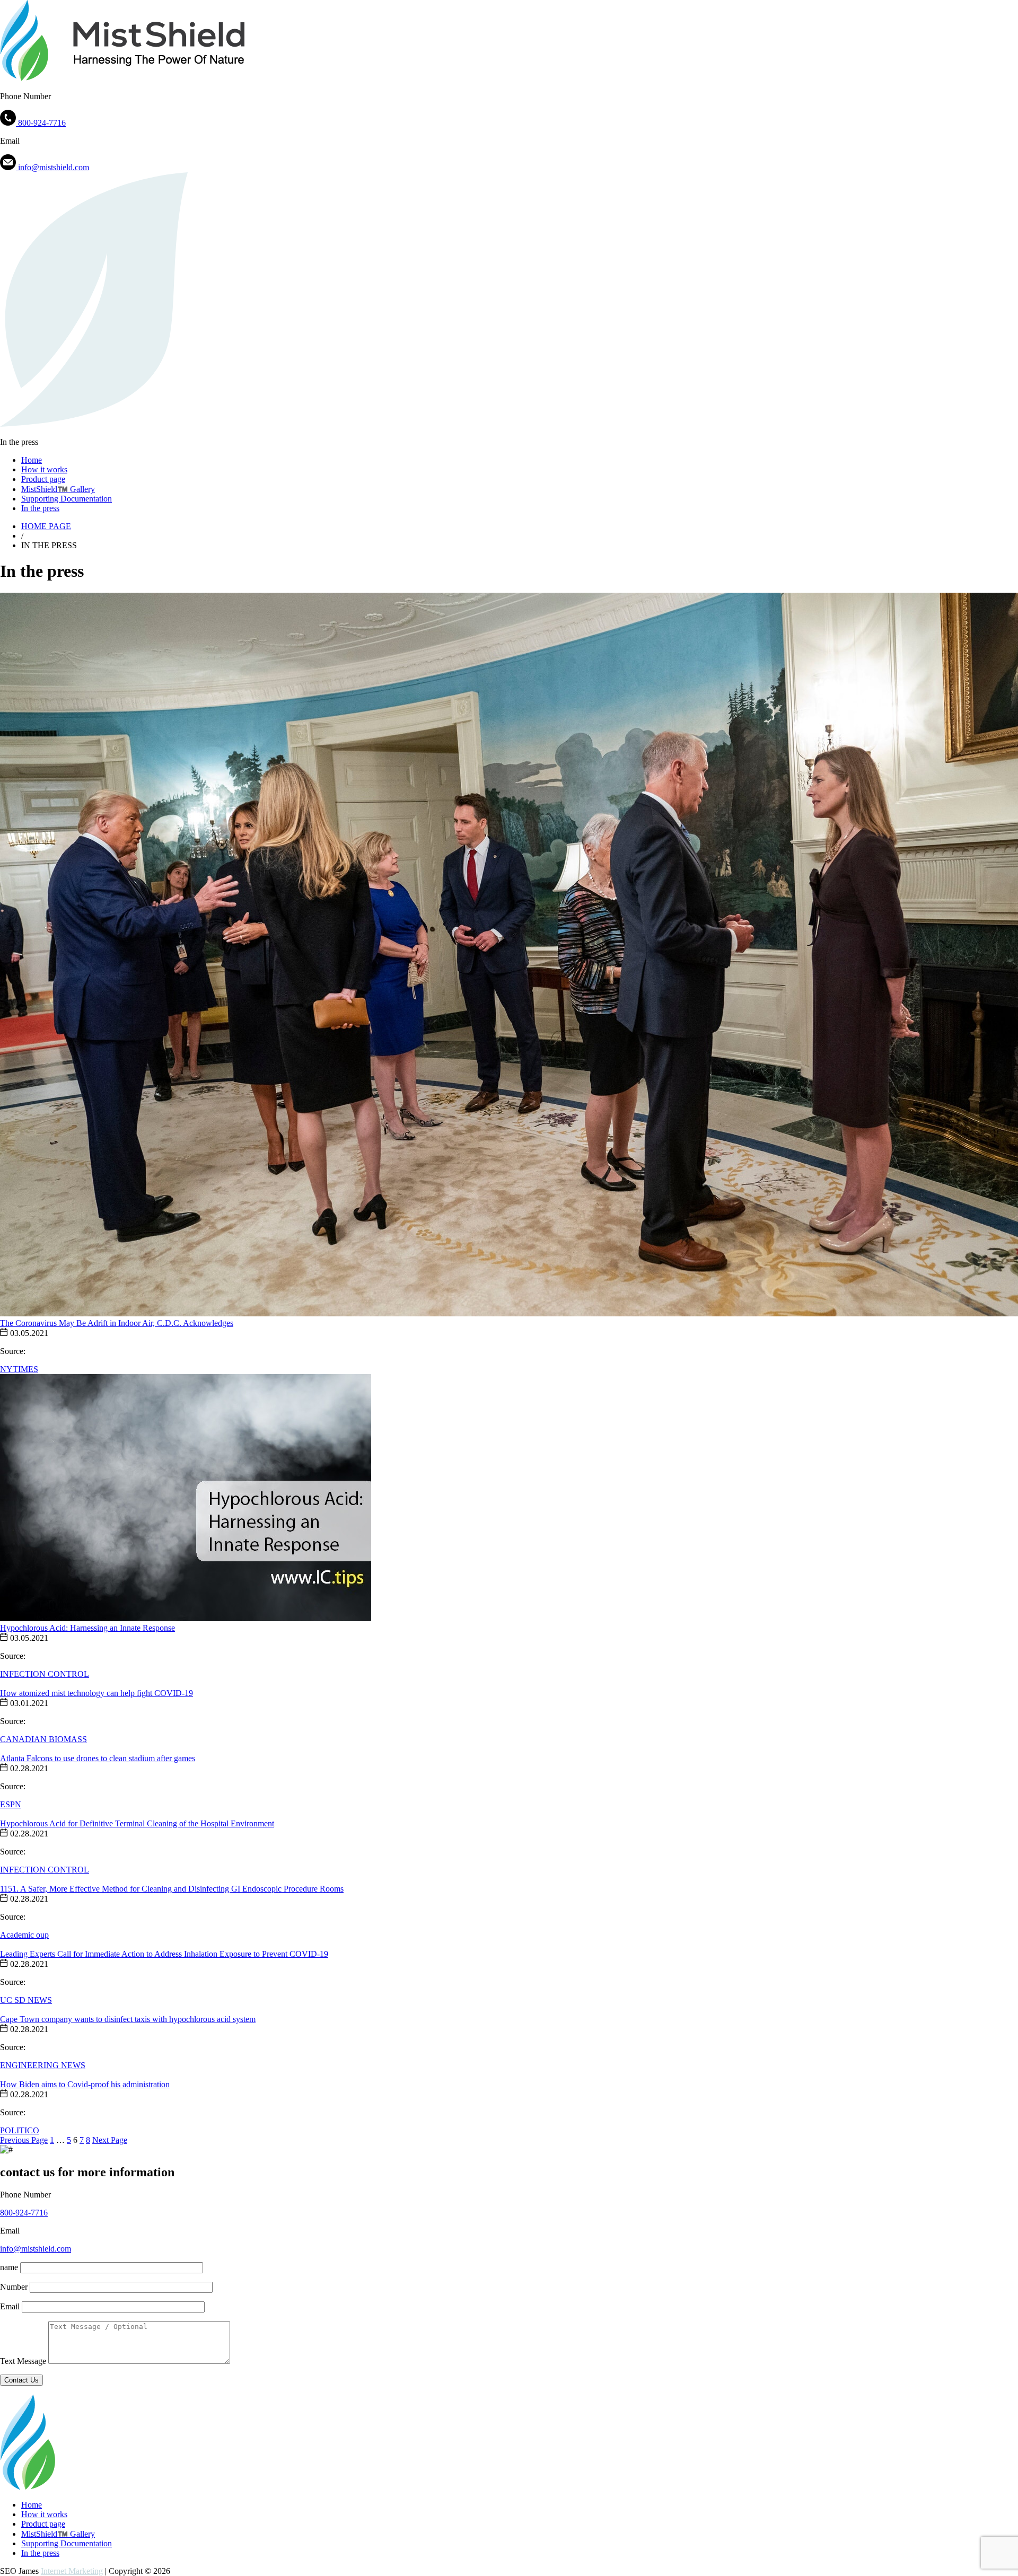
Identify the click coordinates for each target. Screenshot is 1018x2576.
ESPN (11, 1804)
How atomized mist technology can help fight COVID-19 (96, 1693)
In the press (40, 508)
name (9, 2267)
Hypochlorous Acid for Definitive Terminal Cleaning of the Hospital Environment (137, 1823)
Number (14, 2287)
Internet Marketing (72, 2571)
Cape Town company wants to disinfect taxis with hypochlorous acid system (128, 2019)
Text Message (23, 2361)
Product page (43, 479)
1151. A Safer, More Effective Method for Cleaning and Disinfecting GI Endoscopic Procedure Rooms (172, 1889)
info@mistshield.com (36, 2249)
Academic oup (24, 1935)
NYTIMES (19, 1369)
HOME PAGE (46, 526)
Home (32, 460)
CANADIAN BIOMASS (43, 1739)
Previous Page (24, 2140)
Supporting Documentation (67, 499)
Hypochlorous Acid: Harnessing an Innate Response (87, 1628)
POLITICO (20, 2130)
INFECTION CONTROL (45, 1674)
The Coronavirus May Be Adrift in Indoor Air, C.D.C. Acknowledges (117, 1323)
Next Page (110, 2140)
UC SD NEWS (26, 2000)
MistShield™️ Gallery (58, 489)
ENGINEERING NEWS (43, 2065)
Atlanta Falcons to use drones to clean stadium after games (98, 1758)
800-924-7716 (24, 2213)
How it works (44, 469)
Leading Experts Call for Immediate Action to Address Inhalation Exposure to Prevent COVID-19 (164, 1954)
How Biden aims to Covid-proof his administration (85, 2084)
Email (10, 2306)
